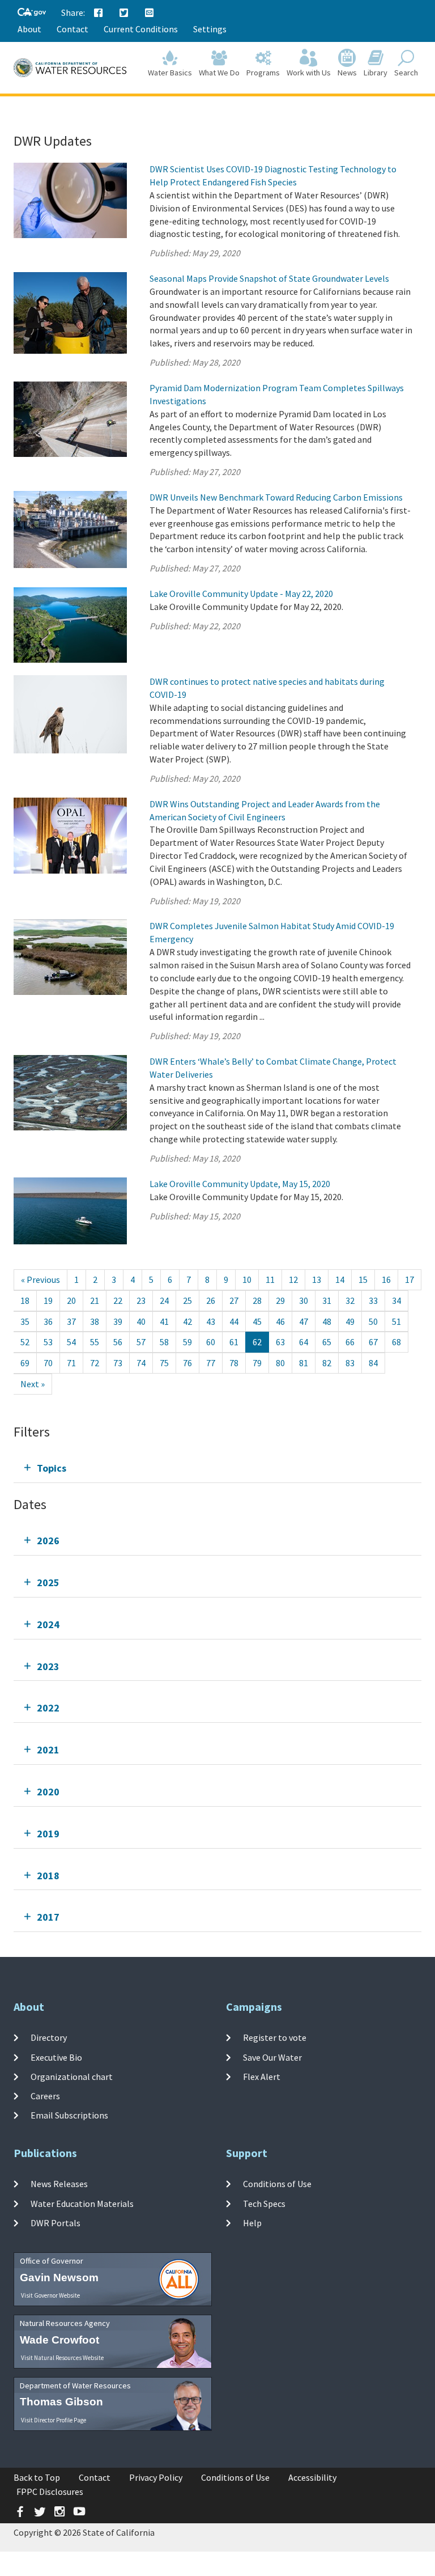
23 (141, 1300)
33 (373, 1300)
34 (396, 1300)
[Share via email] (150, 13)
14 (340, 1279)
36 (48, 1321)
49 (350, 1321)
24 (164, 1300)
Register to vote (275, 2037)
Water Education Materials (82, 2203)
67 (373, 1342)
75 (164, 1363)
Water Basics (170, 73)
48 (327, 1321)
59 (187, 1342)
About (29, 29)
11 (270, 1279)
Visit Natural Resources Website (62, 2358)
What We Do (219, 73)
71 (71, 1363)
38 (95, 1321)
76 (187, 1363)
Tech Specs (264, 2203)
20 (71, 1300)
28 (257, 1300)
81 (304, 1363)
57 (141, 1342)
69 (25, 1363)
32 (350, 1300)
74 (141, 1363)
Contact (72, 29)
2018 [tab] (48, 1876)
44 (234, 1321)
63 (280, 1342)
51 (396, 1321)
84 (373, 1363)
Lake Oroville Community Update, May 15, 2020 (240, 1184)
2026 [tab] (48, 1541)
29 (280, 1300)
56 (118, 1342)
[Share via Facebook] (99, 13)
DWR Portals (56, 2223)
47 (304, 1321)
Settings (210, 29)
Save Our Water (272, 2057)
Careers (45, 2096)
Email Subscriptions (69, 2115)
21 (95, 1300)
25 (187, 1300)
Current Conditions (141, 29)
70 (48, 1363)
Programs (263, 73)
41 (164, 1321)
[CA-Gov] (32, 13)
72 (95, 1363)
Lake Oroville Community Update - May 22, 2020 (241, 594)
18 (25, 1300)
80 (280, 1363)
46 (280, 1321)
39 (118, 1321)
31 (327, 1300)
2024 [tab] (48, 1624)
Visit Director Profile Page (54, 2420)
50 (373, 1321)
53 (48, 1342)
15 (363, 1279)
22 (118, 1300)
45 (257, 1321)
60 (211, 1342)
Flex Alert (262, 2077)
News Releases (59, 2184)
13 (317, 1279)
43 (211, 1321)
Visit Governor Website (50, 2295)
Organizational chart (72, 2077)
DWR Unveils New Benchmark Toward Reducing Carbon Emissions (276, 497)
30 (304, 1300)
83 (350, 1363)
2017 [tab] (48, 1917)
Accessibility (312, 2477)
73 (118, 1363)
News (347, 73)
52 (25, 1342)
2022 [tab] (48, 1708)
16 (386, 1279)
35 (25, 1321)
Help (252, 2223)
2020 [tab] (48, 1792)
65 (327, 1342)
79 (257, 1363)
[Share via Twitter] (124, 13)
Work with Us (309, 73)
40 (141, 1321)
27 (234, 1300)
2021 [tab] (48, 1750)
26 (211, 1300)
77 (211, 1363)
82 (327, 1363)
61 (234, 1342)
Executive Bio (56, 2057)
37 (71, 1321)
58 (164, 1342)
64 (304, 1342)
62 (257, 1342)
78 (234, 1363)
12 (293, 1279)
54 (71, 1342)
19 (48, 1300)
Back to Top (37, 2477)
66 (350, 1342)
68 (396, 1342)
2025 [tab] (48, 1583)
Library (376, 73)
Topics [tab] (52, 1468)
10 (247, 1279)
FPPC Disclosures (50, 2492)
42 (187, 1321)
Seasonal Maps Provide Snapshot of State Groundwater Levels (269, 278)
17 (410, 1279)
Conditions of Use (277, 2184)
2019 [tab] (48, 1834)
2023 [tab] (48, 1666)
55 (95, 1342)
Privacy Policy (156, 2477)
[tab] (217, 1468)
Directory (49, 2037)
